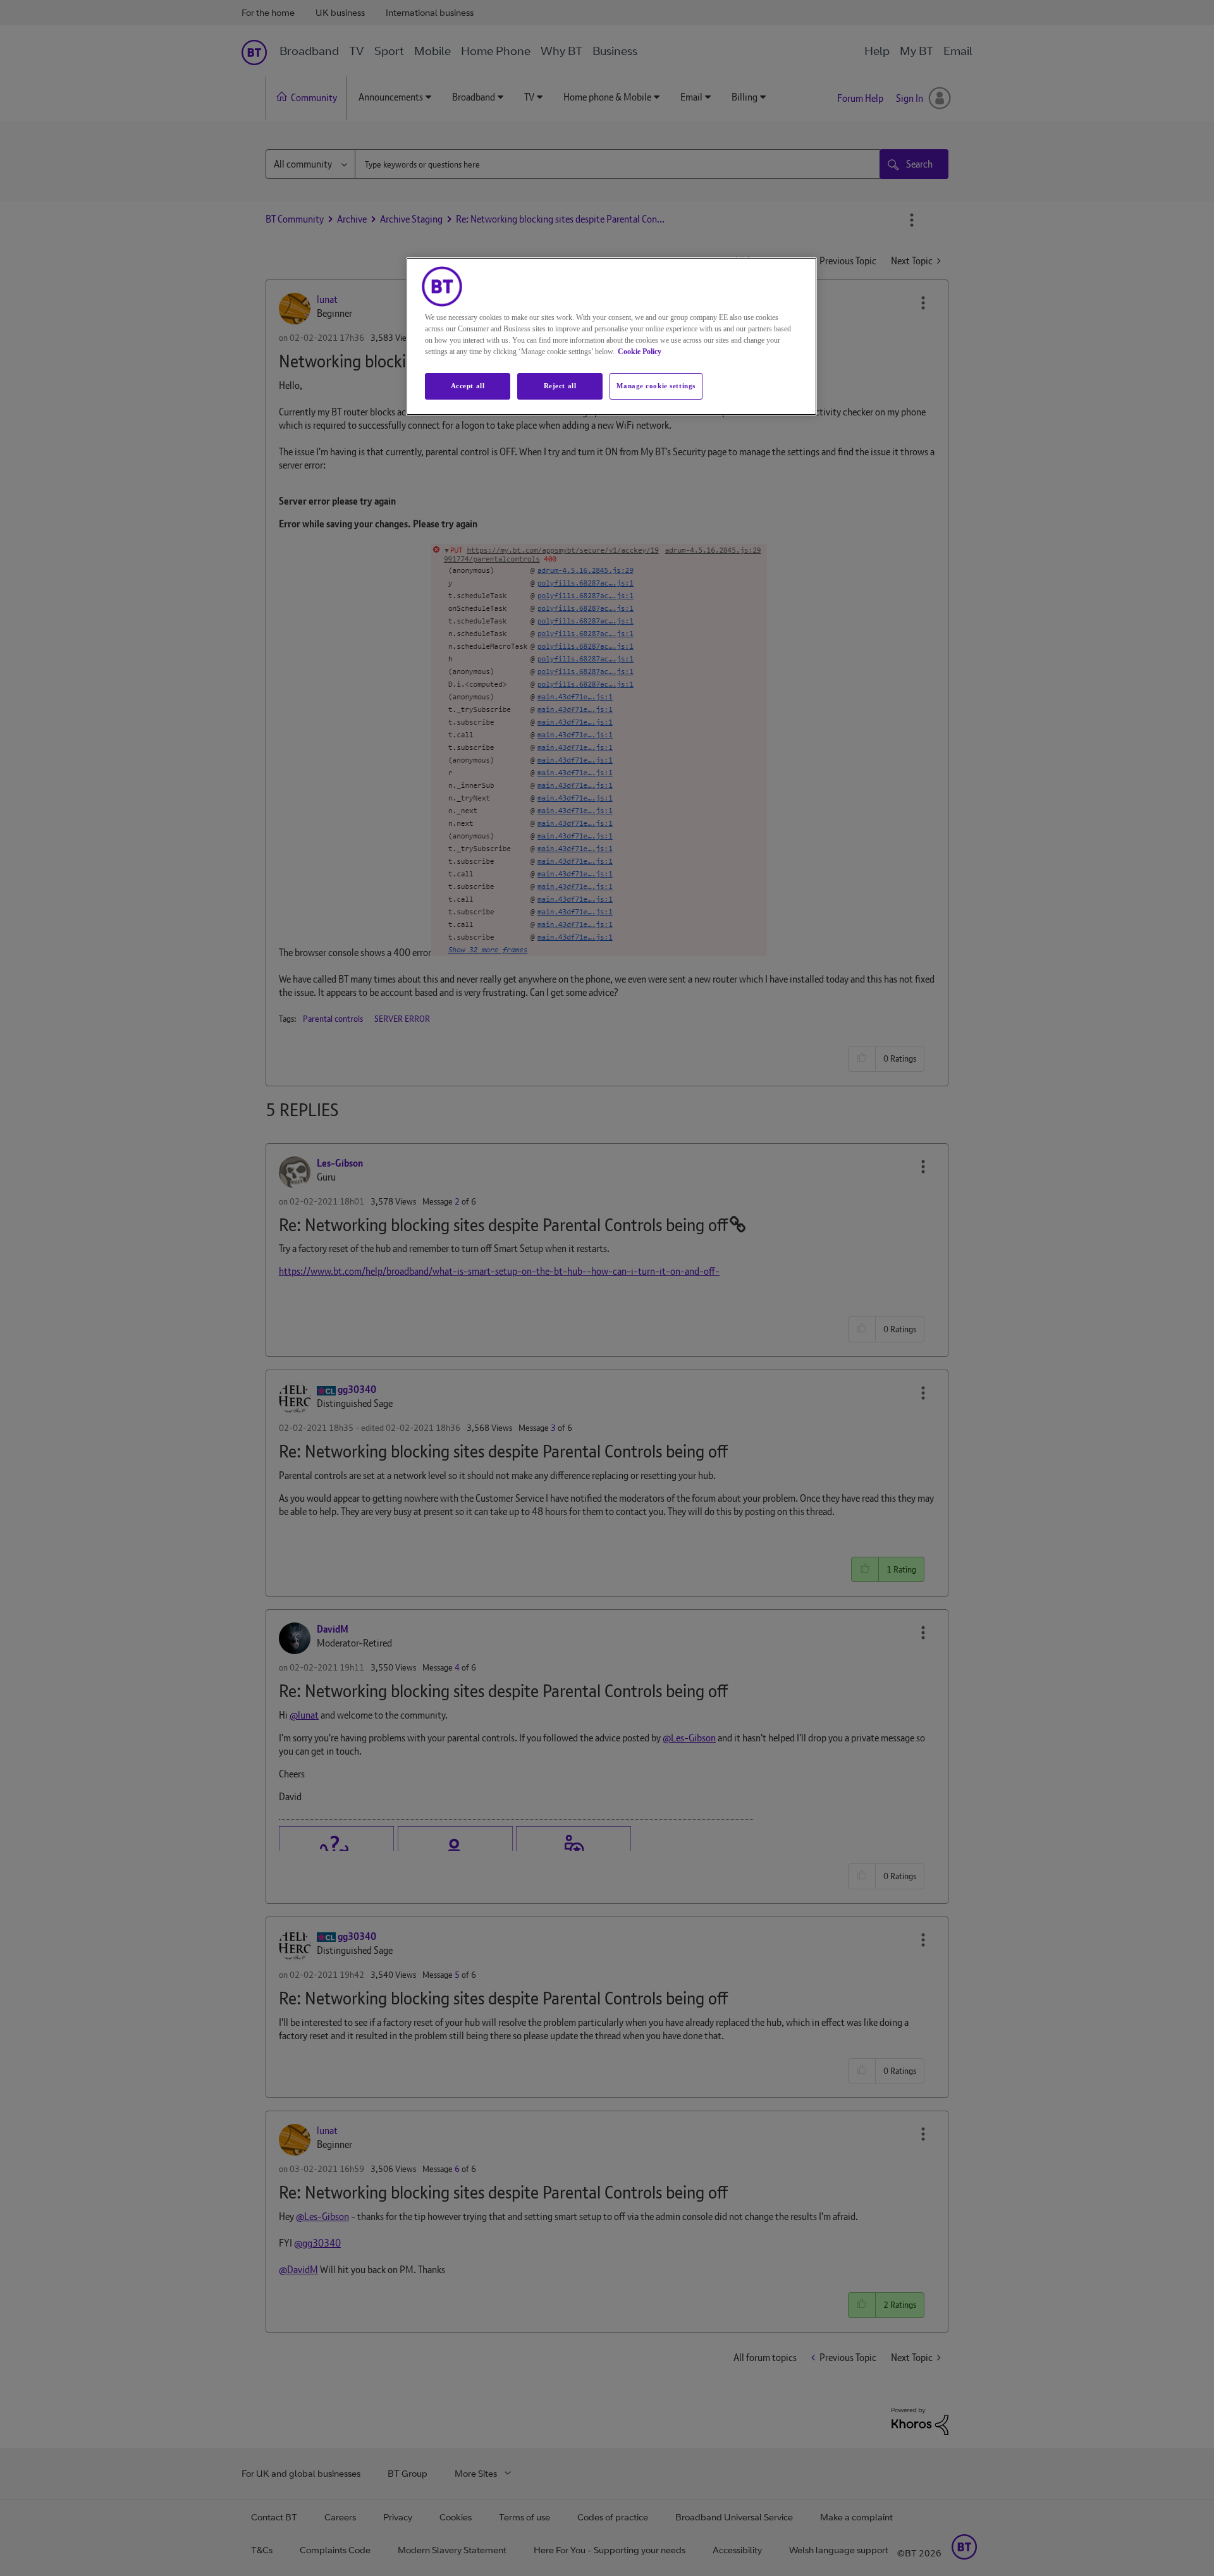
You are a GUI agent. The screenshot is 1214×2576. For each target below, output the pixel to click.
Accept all (468, 386)
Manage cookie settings (656, 386)
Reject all (560, 386)
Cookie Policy (640, 352)
